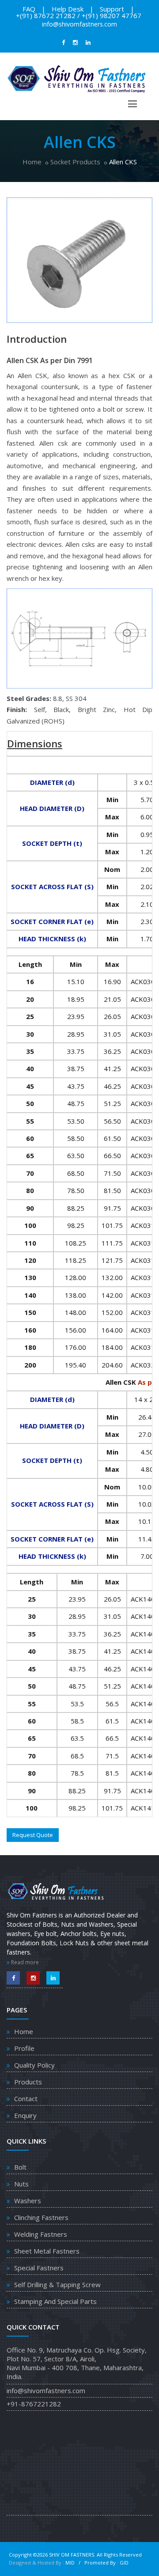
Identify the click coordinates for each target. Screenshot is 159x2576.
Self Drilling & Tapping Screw (57, 2284)
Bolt (20, 2167)
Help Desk (68, 9)
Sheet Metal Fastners (47, 2251)
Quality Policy (34, 2065)
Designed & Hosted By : (37, 2563)
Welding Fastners (41, 2234)
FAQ (29, 9)
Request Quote (33, 1835)
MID (71, 2563)
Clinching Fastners (41, 2217)
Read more (24, 1962)
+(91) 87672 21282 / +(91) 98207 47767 (79, 15)
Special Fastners (39, 2268)
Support (112, 9)
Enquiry (25, 2115)
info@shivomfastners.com (79, 24)
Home (32, 162)
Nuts (21, 2184)
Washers (28, 2201)
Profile (24, 2048)
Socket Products (75, 162)
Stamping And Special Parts (55, 2301)
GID (124, 2563)
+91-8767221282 (34, 2404)
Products (28, 2082)
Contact (26, 2099)
